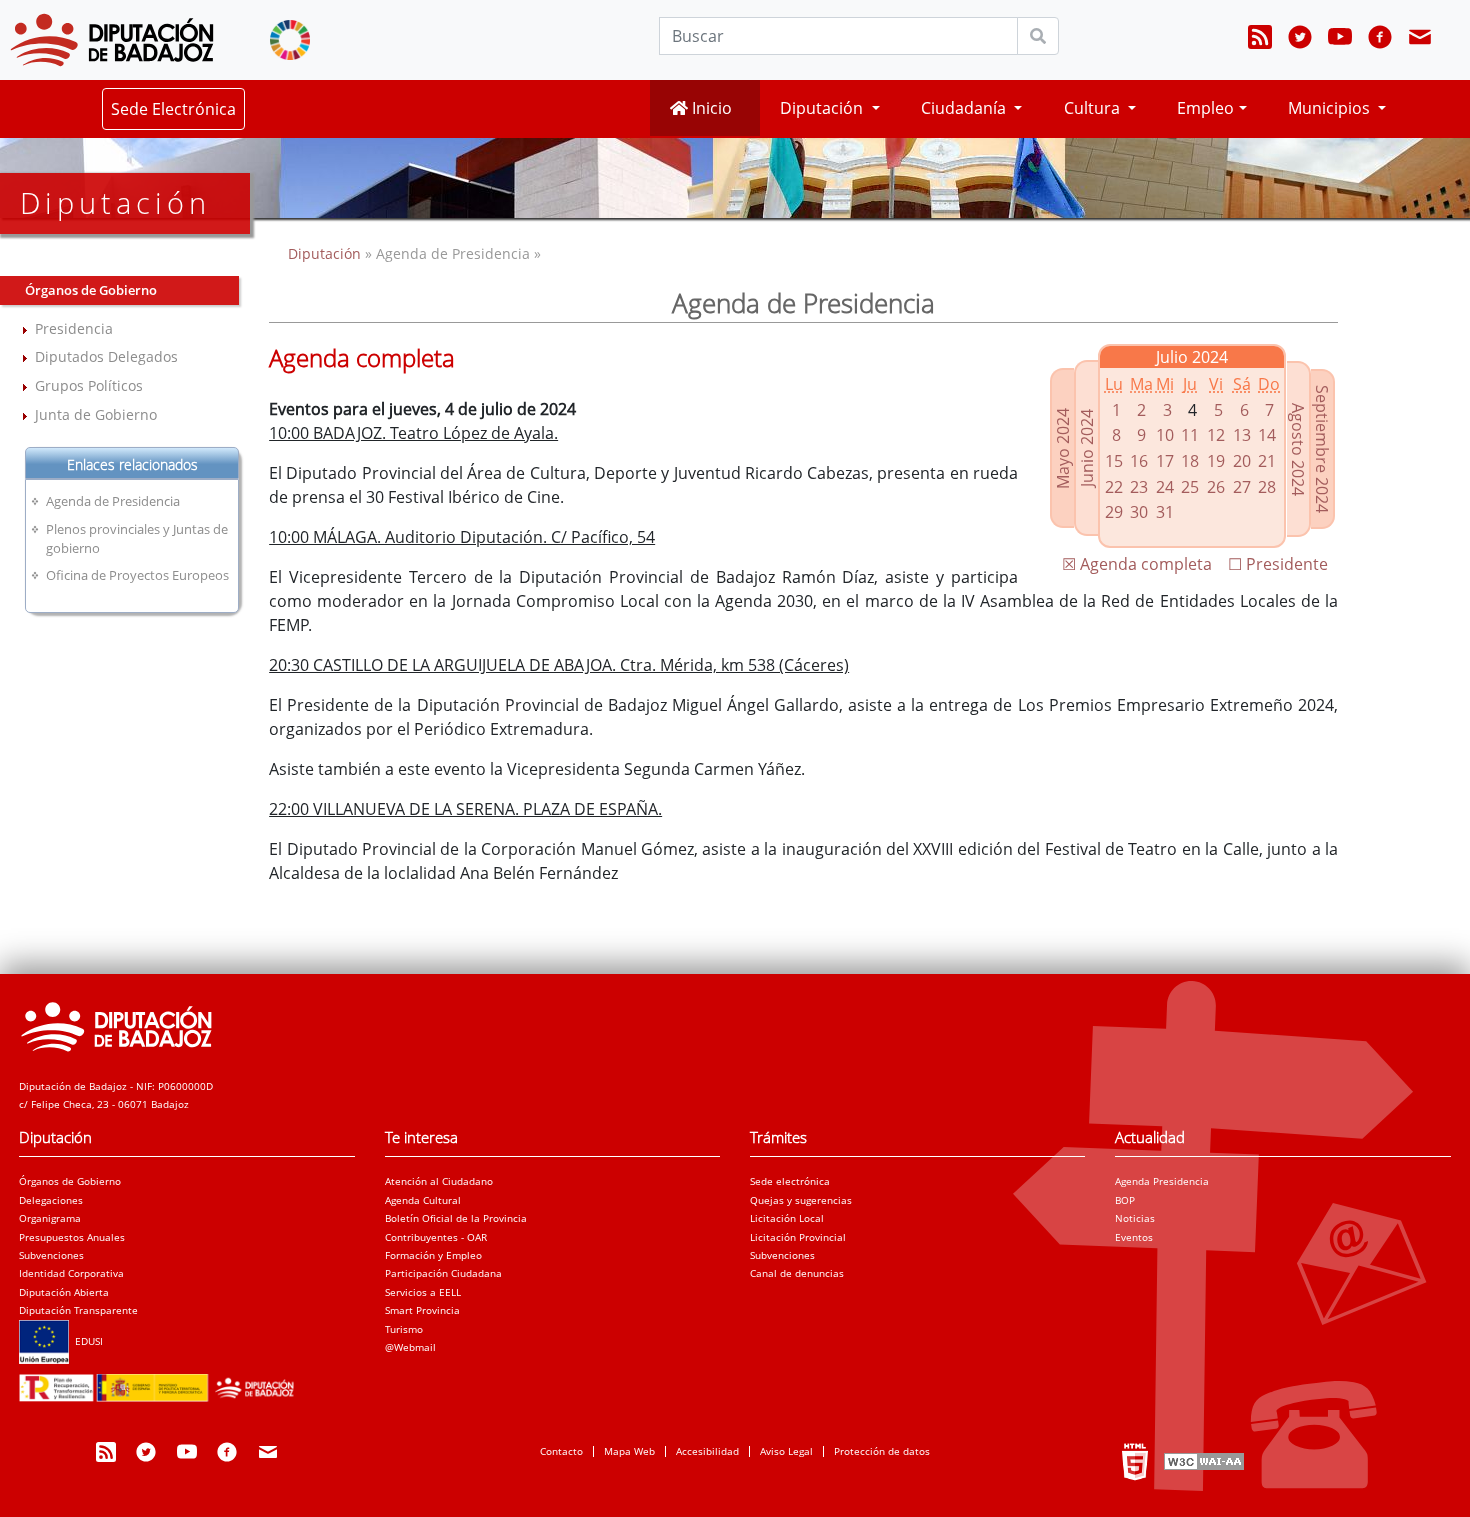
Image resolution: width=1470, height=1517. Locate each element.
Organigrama (50, 1218)
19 (1216, 461)
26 (1216, 487)
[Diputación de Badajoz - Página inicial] (112, 40)
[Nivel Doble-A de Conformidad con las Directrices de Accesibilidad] (1202, 1461)
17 (1165, 461)
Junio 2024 (1087, 448)
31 (1165, 512)
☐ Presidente (1278, 564)
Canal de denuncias (797, 1273)
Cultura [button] (1094, 108)
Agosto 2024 (1298, 449)
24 (1165, 487)
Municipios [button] (1331, 108)
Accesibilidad (707, 1451)
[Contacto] (1420, 40)
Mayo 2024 (1063, 448)
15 (1114, 461)
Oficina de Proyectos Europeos (137, 575)
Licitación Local (787, 1218)
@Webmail (410, 1347)
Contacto (561, 1451)
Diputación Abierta (64, 1292)
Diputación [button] (823, 108)
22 (1114, 487)
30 (1139, 512)
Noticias (1135, 1218)
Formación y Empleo (433, 1255)
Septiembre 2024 (1322, 449)
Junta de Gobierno (96, 414)
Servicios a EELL (423, 1292)
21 (1267, 461)
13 (1242, 435)
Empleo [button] (1205, 108)
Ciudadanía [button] (965, 108)
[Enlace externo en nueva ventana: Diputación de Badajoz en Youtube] (1340, 40)
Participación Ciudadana (443, 1273)
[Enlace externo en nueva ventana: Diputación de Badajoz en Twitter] (1300, 40)
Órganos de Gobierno (70, 1181)
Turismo (404, 1329)
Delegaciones (51, 1200)
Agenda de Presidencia (113, 501)
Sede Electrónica (173, 109)
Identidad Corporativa (71, 1273)
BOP (1125, 1200)
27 (1242, 487)
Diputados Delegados (106, 356)
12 (1216, 435)
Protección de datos (882, 1451)
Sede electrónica (790, 1181)
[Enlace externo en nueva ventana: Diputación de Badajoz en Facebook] (1380, 40)
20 (1242, 461)
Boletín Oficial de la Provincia (456, 1218)
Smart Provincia (422, 1310)
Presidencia (74, 328)
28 (1267, 487)
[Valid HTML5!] (1135, 1461)
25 (1190, 487)
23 (1139, 487)
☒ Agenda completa (1137, 564)
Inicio (710, 108)
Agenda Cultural (423, 1200)
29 (1114, 512)
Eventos (1134, 1237)
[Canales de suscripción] (1260, 40)
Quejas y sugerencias (801, 1200)
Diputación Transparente (78, 1310)
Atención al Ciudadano (439, 1181)
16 (1139, 461)
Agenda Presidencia (1162, 1181)
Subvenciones (51, 1255)
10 (1165, 435)
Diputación (326, 253)
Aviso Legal (786, 1451)
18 (1190, 461)
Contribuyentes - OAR (436, 1237)
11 (1190, 435)
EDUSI (86, 1341)
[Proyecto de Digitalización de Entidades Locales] (161, 1382)
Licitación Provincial (798, 1237)
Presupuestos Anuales (72, 1237)
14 (1267, 435)
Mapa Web (629, 1451)
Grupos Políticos (89, 385)
